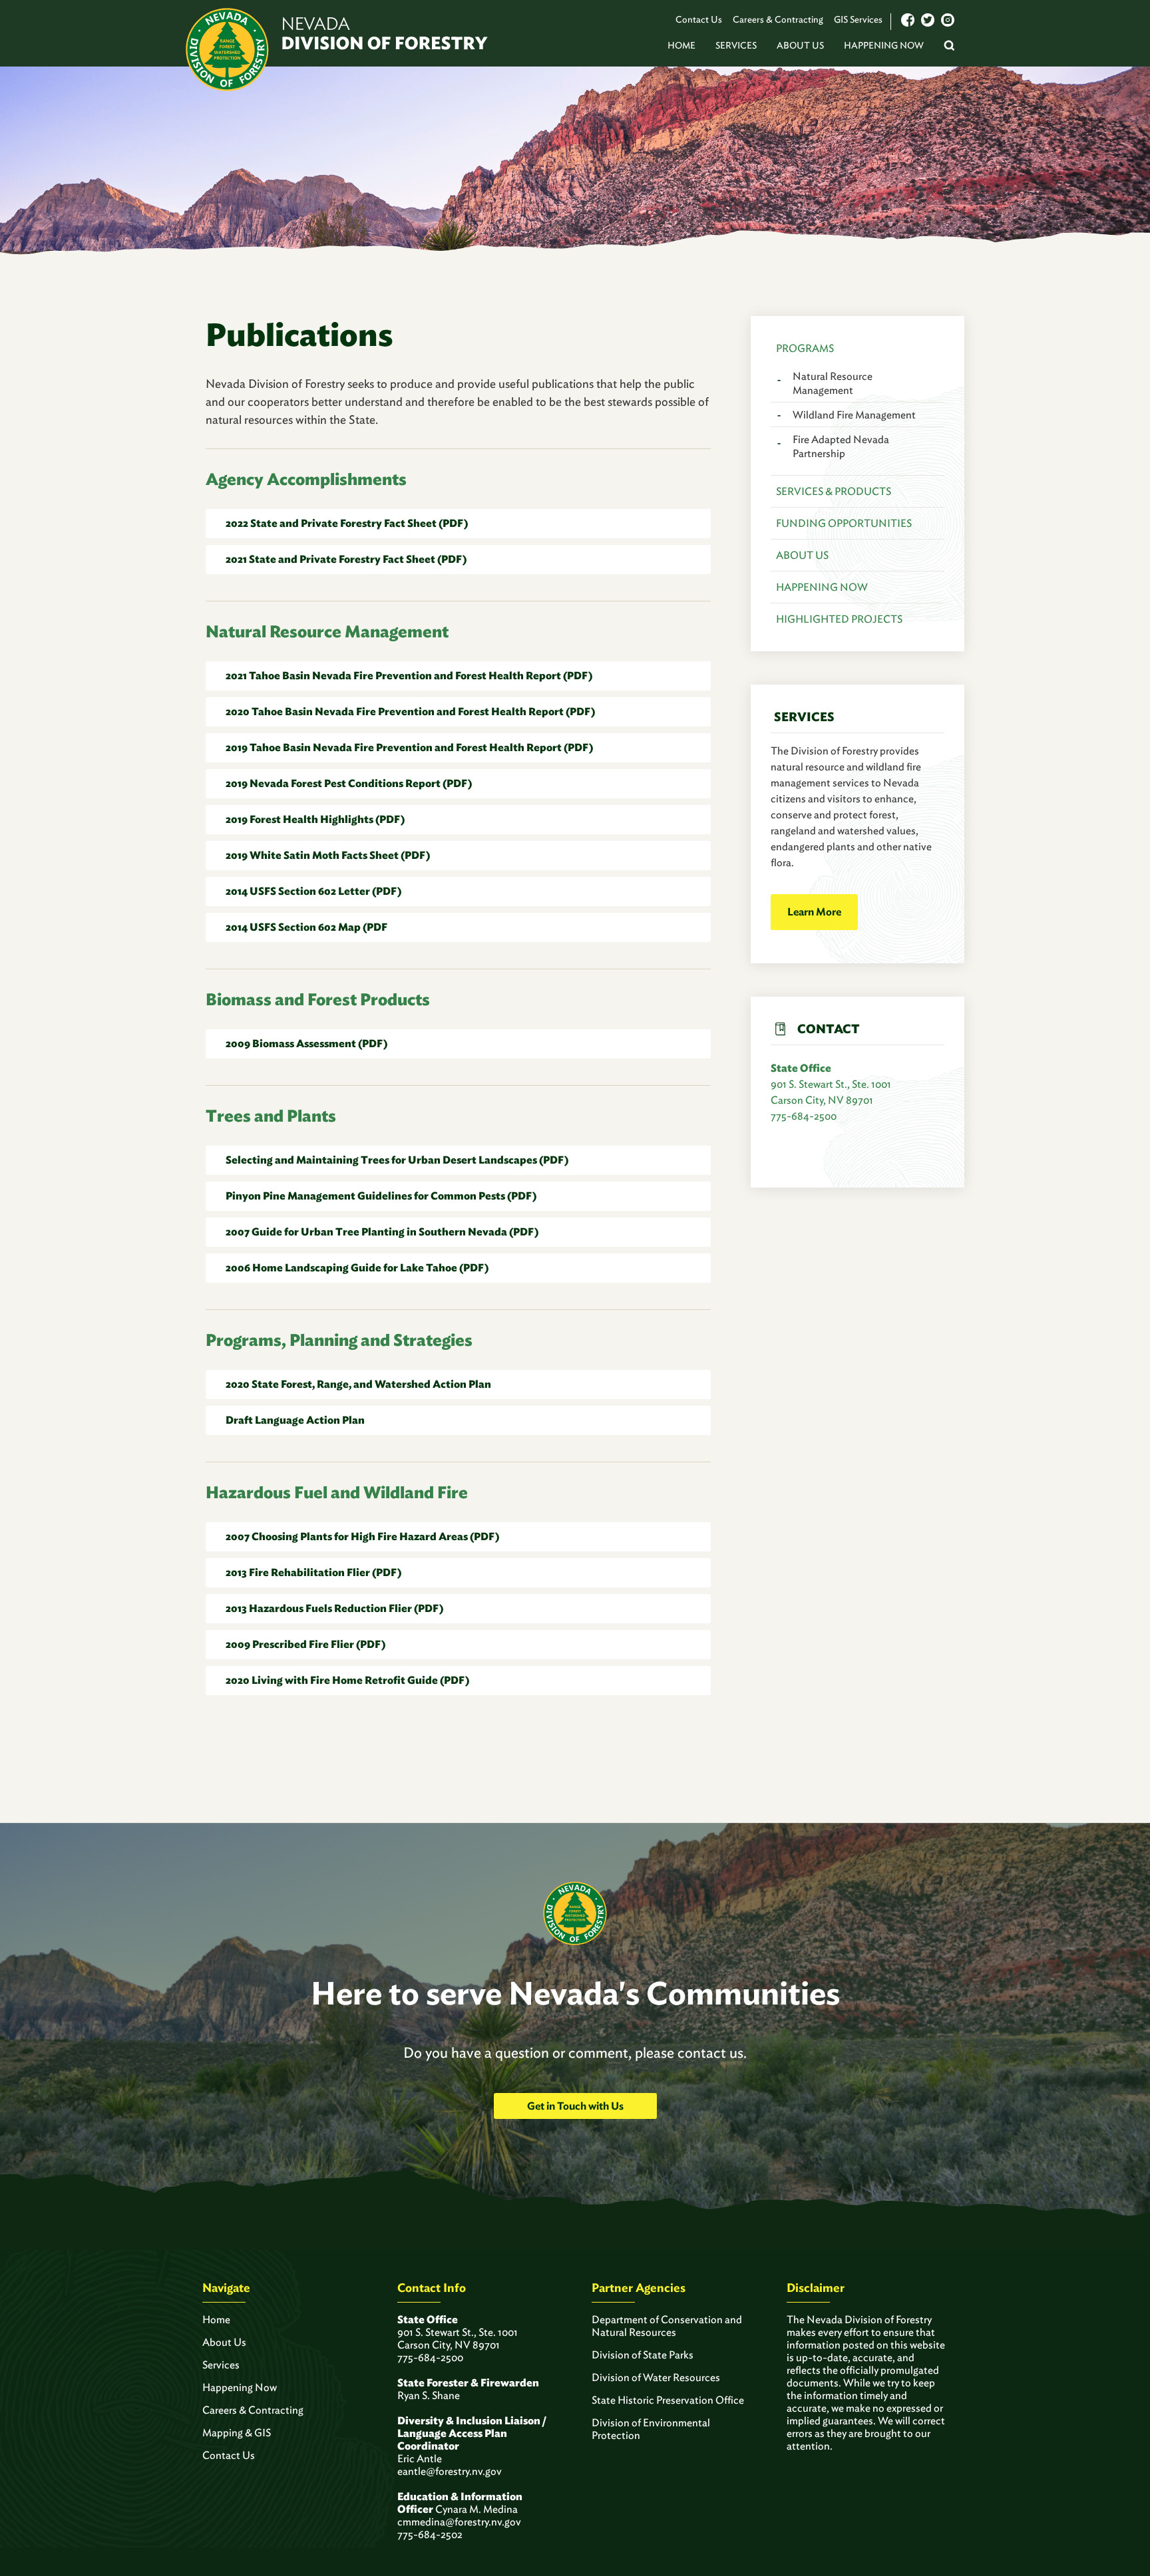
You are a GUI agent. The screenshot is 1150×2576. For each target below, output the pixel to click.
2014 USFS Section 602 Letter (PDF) (313, 891)
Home (681, 45)
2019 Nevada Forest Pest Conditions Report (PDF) (349, 783)
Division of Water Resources (656, 2377)
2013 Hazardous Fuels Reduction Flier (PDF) (334, 1608)
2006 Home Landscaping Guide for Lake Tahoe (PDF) (357, 1268)
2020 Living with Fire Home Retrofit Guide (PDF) (347, 1680)
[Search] (949, 47)
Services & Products (834, 491)
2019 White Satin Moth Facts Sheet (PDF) (328, 855)
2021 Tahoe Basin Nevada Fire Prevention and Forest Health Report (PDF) (409, 676)
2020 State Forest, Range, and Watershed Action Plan (358, 1384)
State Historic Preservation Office (668, 2400)
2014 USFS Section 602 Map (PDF (306, 927)
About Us (800, 45)
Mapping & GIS (237, 2433)
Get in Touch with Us (575, 2106)
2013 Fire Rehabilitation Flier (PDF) (313, 1572)
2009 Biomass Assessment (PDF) (306, 1044)
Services (736, 45)
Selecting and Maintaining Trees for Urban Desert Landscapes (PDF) (397, 1160)
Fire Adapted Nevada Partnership (841, 446)
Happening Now (884, 45)
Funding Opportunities (844, 523)
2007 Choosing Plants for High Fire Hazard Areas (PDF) (362, 1536)
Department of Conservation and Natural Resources (667, 2326)
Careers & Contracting (778, 19)
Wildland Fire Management (854, 415)
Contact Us (699, 19)
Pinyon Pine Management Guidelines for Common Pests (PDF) (381, 1196)
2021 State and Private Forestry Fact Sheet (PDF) (346, 559)
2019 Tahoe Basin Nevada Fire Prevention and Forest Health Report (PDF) (409, 747)
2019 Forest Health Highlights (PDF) (315, 819)
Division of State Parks (643, 2355)
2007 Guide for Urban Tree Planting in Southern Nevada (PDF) (382, 1232)
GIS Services (858, 19)
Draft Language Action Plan (295, 1420)
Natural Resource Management (833, 383)
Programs (805, 348)
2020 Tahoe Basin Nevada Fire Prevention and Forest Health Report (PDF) (410, 712)
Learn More (814, 912)
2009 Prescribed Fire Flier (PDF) (305, 1644)
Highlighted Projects (839, 619)
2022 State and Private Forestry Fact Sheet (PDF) (347, 523)
